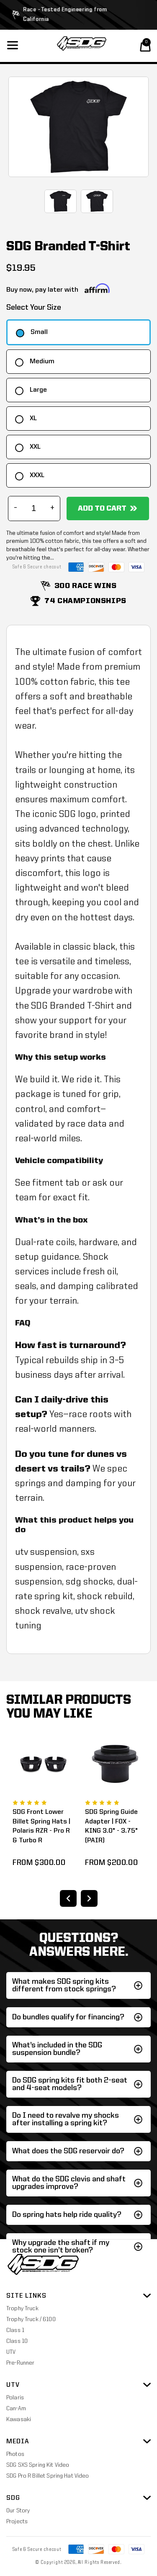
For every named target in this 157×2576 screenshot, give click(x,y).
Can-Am (16, 2409)
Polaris (15, 2398)
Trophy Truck (22, 2309)
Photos (15, 2454)
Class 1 (15, 2330)
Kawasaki (19, 2419)
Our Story (18, 2511)
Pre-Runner (20, 2363)
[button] (145, 46)
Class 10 (17, 2341)
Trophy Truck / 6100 (31, 2319)
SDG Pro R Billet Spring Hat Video (48, 2476)
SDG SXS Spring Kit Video (38, 2465)
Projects (17, 2522)
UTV (11, 2352)
